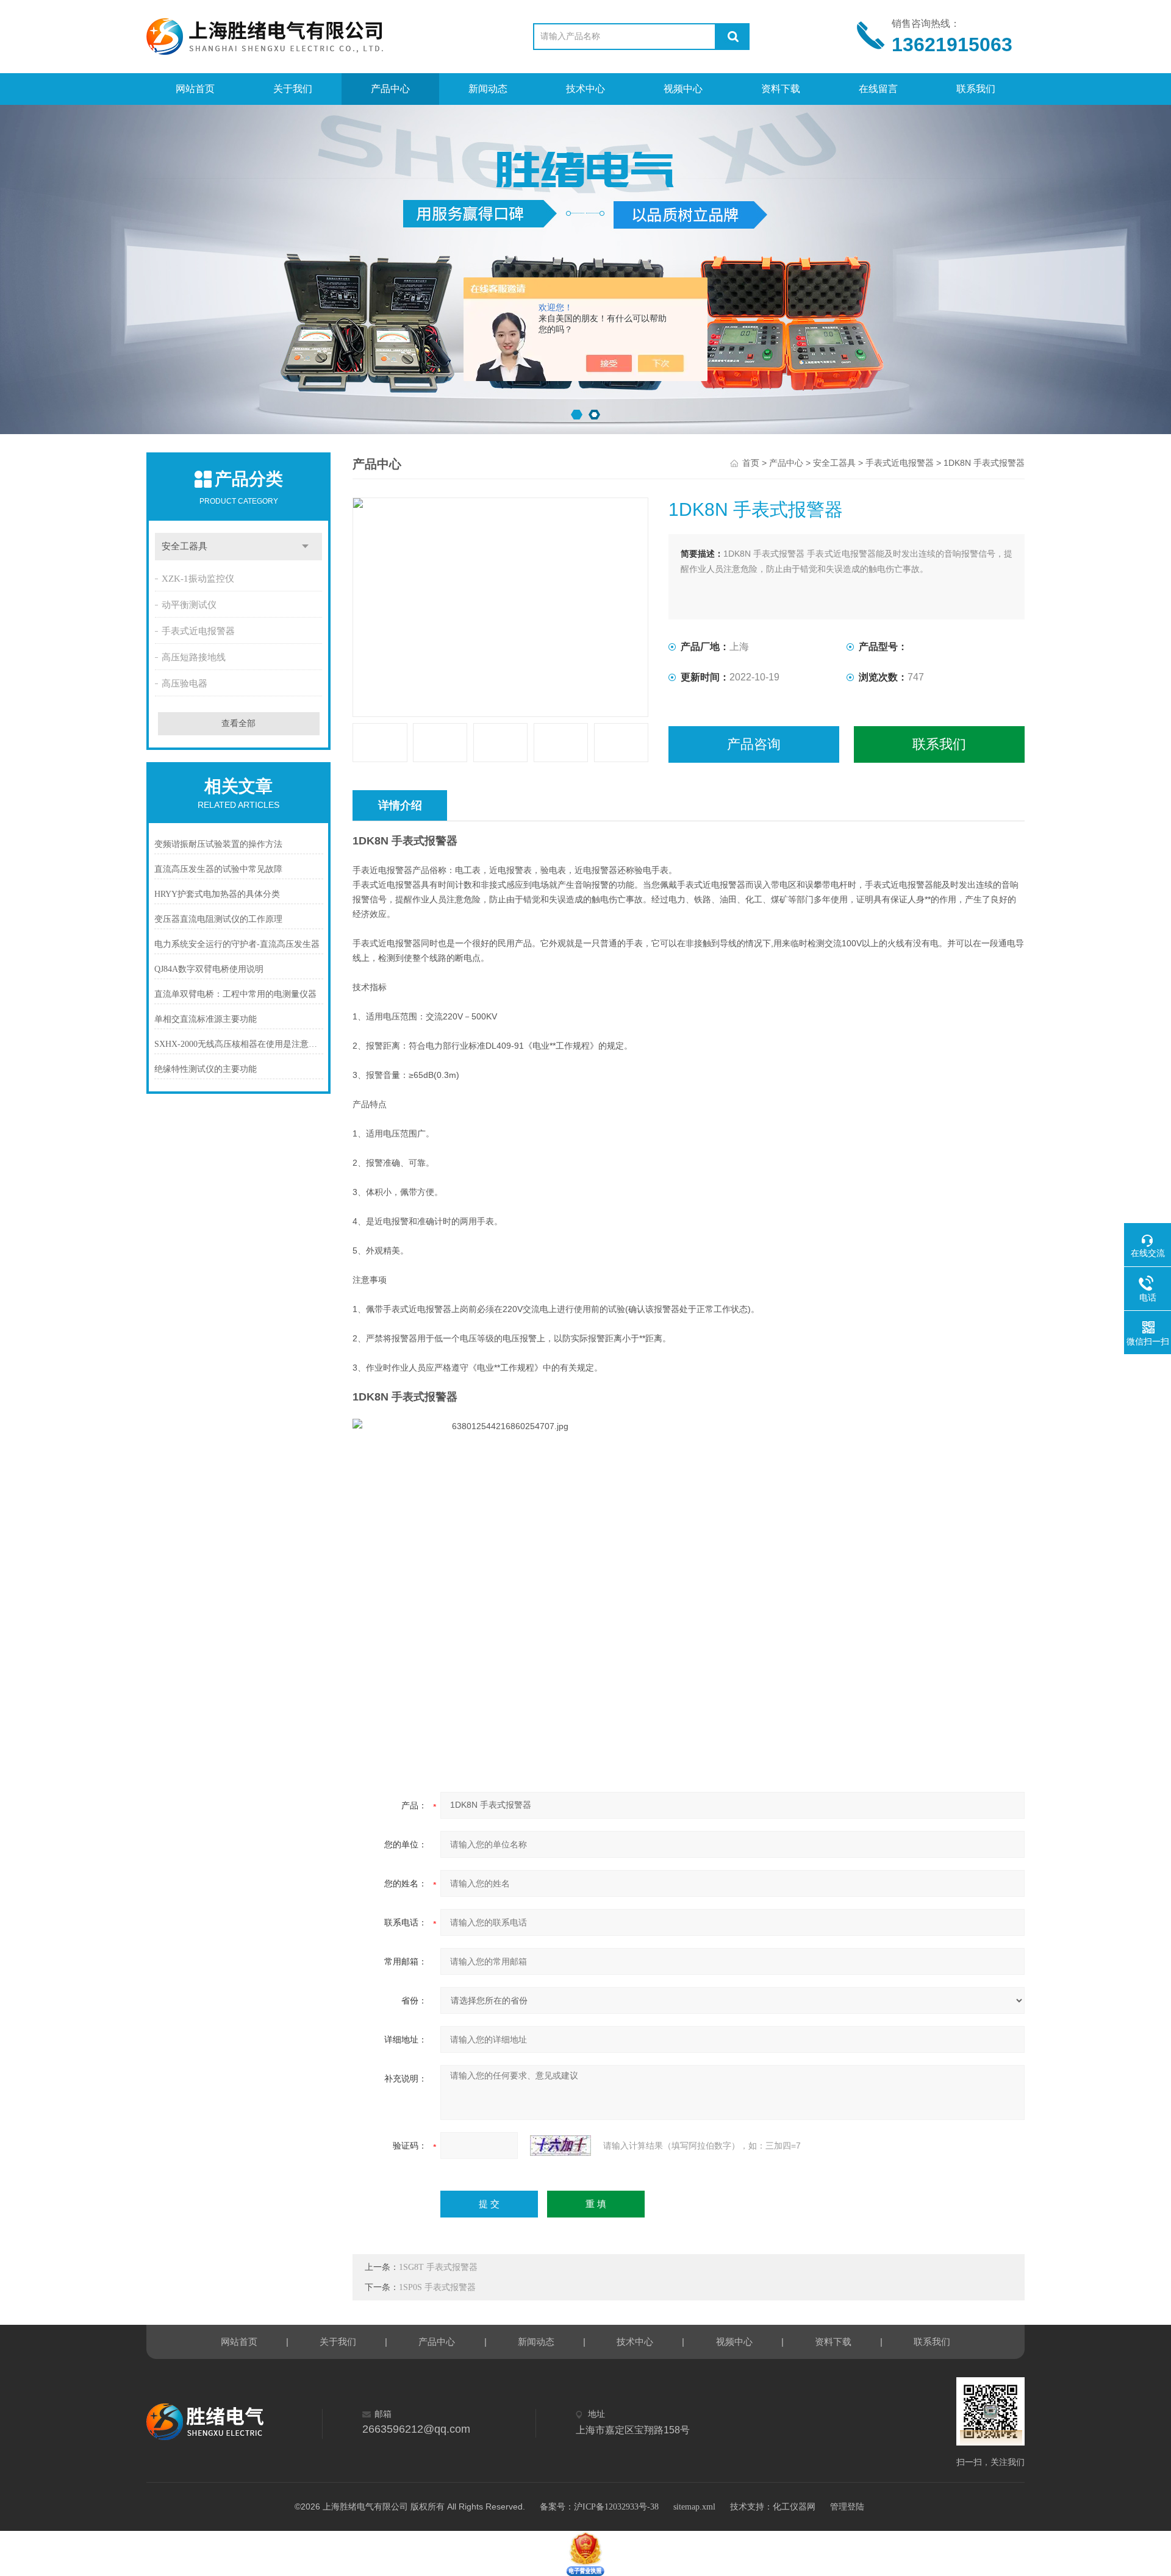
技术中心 (585, 89)
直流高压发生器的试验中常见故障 (218, 869)
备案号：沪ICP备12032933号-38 (599, 2507)
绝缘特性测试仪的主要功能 (206, 1069)
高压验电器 (184, 683)
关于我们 (293, 89)
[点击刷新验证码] (560, 2146)
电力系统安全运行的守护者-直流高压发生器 (237, 944)
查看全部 (238, 723)
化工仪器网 (794, 2507)
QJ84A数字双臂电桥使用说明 (209, 969)
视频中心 (683, 89)
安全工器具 (184, 546)
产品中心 (390, 89)
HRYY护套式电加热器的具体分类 (217, 894)
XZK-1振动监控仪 (198, 579)
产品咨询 (754, 744)
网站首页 (195, 89)
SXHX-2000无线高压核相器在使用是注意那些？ (239, 1044)
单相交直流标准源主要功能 (206, 1019)
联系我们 (976, 89)
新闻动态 (488, 89)
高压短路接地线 (194, 657)
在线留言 (878, 89)
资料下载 (781, 89)
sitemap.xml (694, 2507)
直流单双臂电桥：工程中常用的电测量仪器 (235, 994)
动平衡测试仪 (189, 605)
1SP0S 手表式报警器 (437, 2287)
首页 (751, 463)
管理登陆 (847, 2507)
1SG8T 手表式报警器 (438, 2267)
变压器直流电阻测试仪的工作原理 (218, 919)
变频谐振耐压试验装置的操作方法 (218, 844)
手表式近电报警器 (198, 631)
